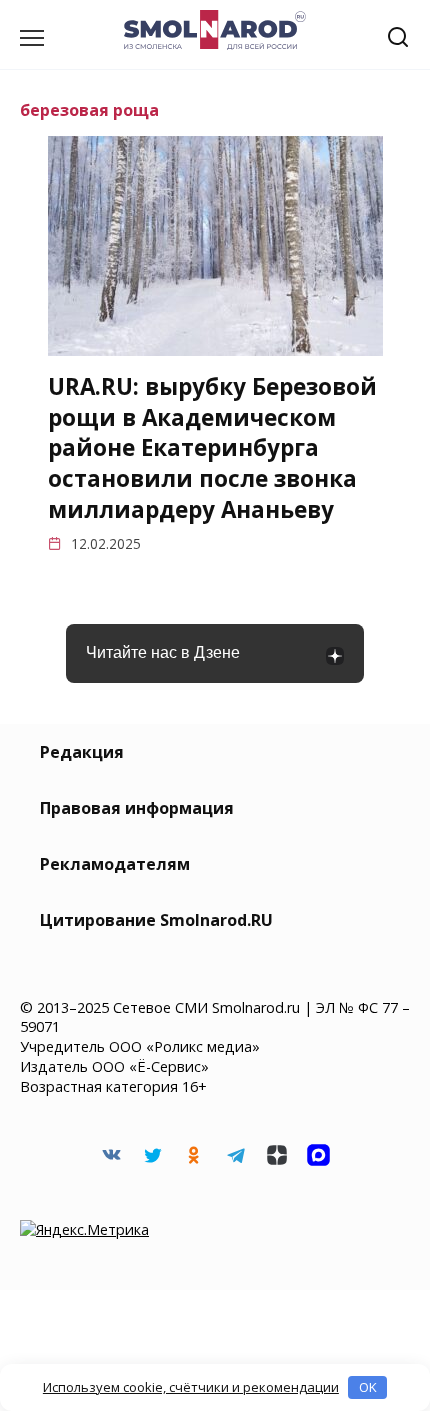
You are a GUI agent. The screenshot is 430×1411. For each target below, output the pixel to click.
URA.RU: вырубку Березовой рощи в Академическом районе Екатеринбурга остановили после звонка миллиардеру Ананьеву (212, 448)
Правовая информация (137, 808)
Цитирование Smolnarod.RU (156, 920)
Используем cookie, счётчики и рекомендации (191, 1387)
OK (368, 1387)
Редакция (82, 752)
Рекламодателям (115, 864)
